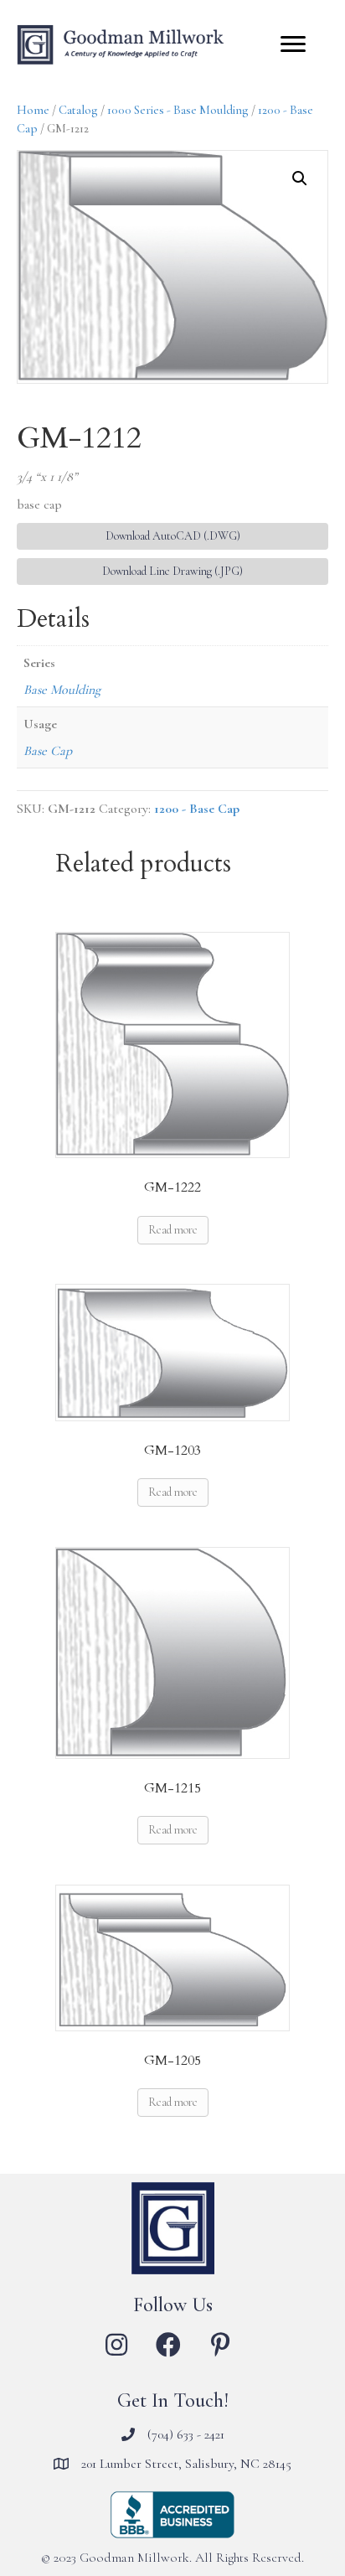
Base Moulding (62, 690)
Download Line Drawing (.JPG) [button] (172, 571)
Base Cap (48, 751)
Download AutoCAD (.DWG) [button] (173, 536)
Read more (173, 1230)
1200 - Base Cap (197, 809)
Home (33, 110)
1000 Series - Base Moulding (178, 110)
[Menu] (293, 44)
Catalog (78, 110)
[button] (300, 178)
